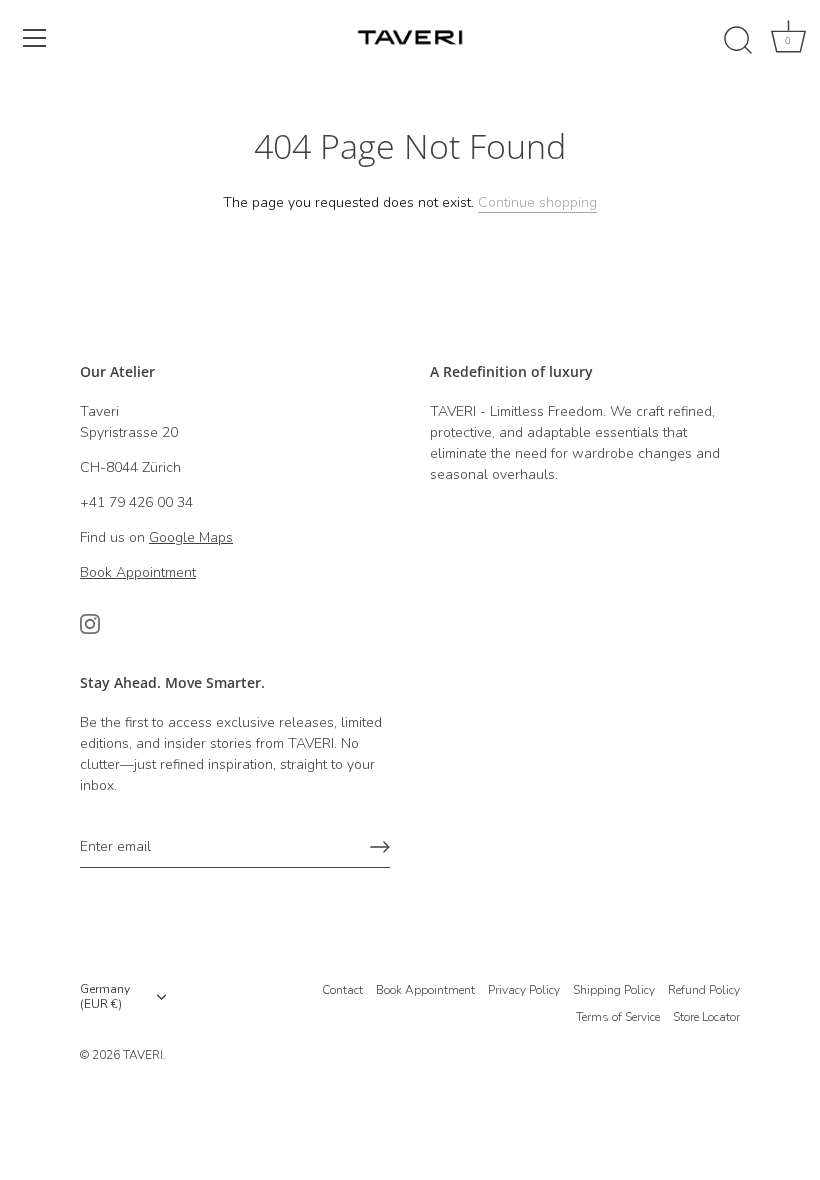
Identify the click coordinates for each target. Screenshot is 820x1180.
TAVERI (143, 1055)
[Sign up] (380, 847)
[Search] (738, 41)
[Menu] (35, 38)
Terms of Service (618, 1017)
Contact (342, 990)
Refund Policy (704, 990)
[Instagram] (90, 623)
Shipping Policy (614, 990)
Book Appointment (425, 990)
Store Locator (706, 1017)
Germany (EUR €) (105, 997)
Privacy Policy (524, 990)
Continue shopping (537, 202)
